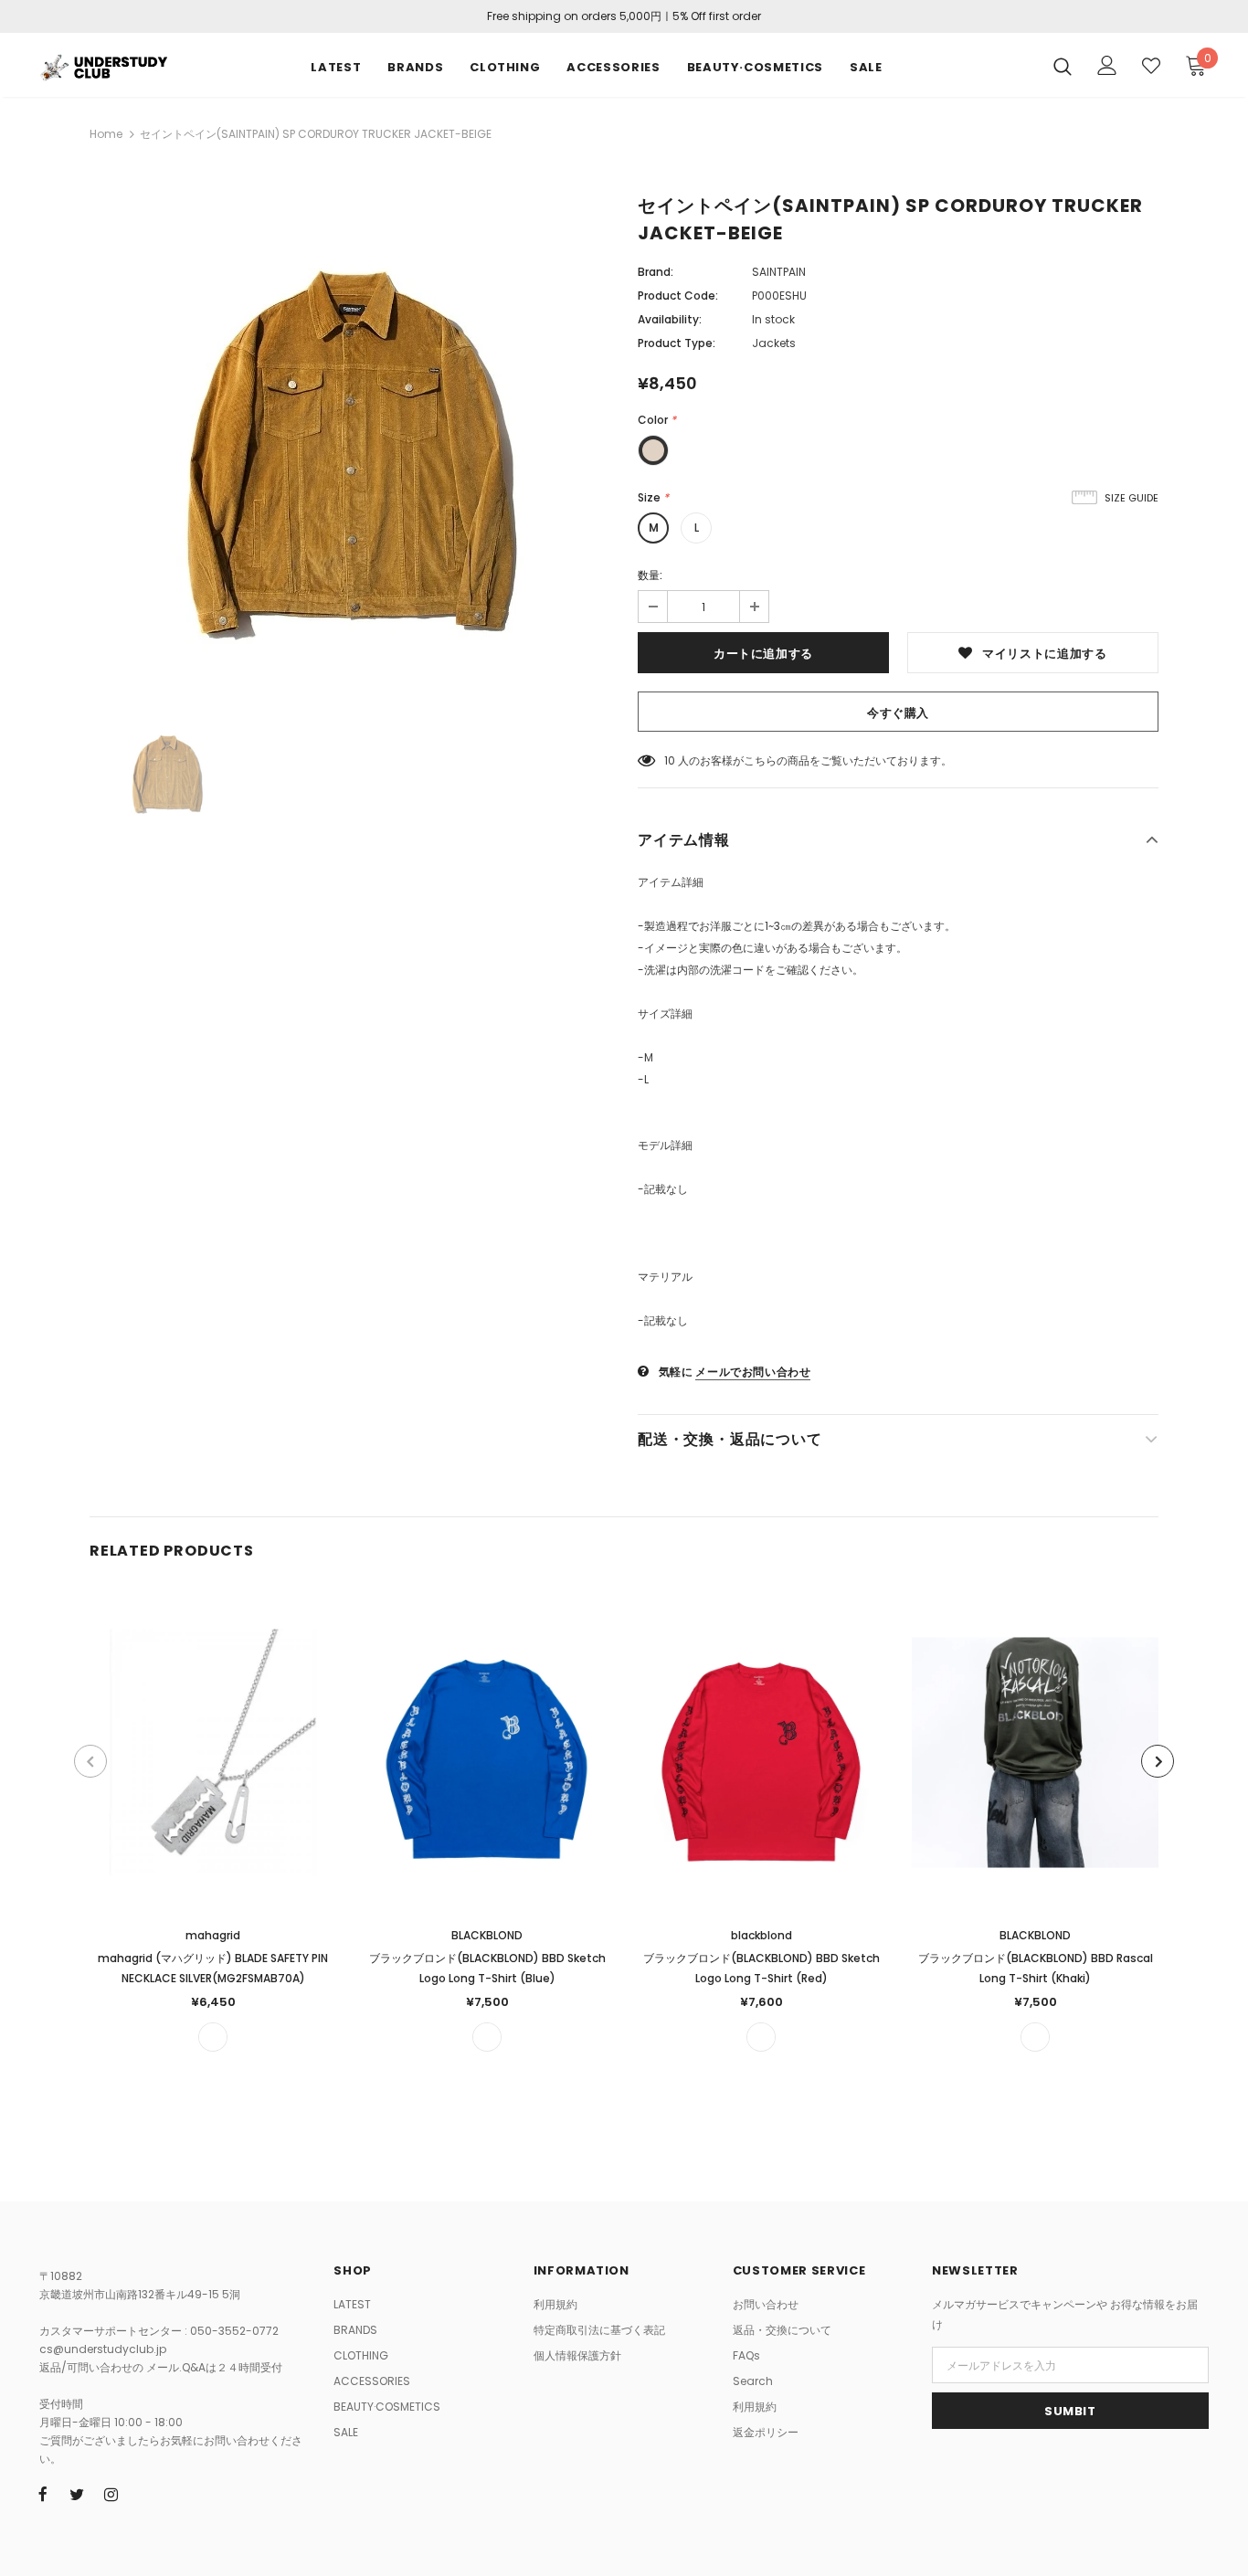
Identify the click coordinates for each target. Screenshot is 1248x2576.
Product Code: (678, 296)
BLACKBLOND (487, 1935)
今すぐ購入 (898, 713)
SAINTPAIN (779, 272)
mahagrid (213, 1935)
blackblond (761, 1935)
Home (106, 134)
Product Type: (677, 343)
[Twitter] (77, 2494)
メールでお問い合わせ (753, 1372)
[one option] (213, 2037)
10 (670, 760)
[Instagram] (111, 2494)
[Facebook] (43, 2494)
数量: (650, 575)
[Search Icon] (1063, 66)
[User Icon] (1107, 65)
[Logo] (103, 65)
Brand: (656, 272)
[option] (350, 445)
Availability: (670, 319)
